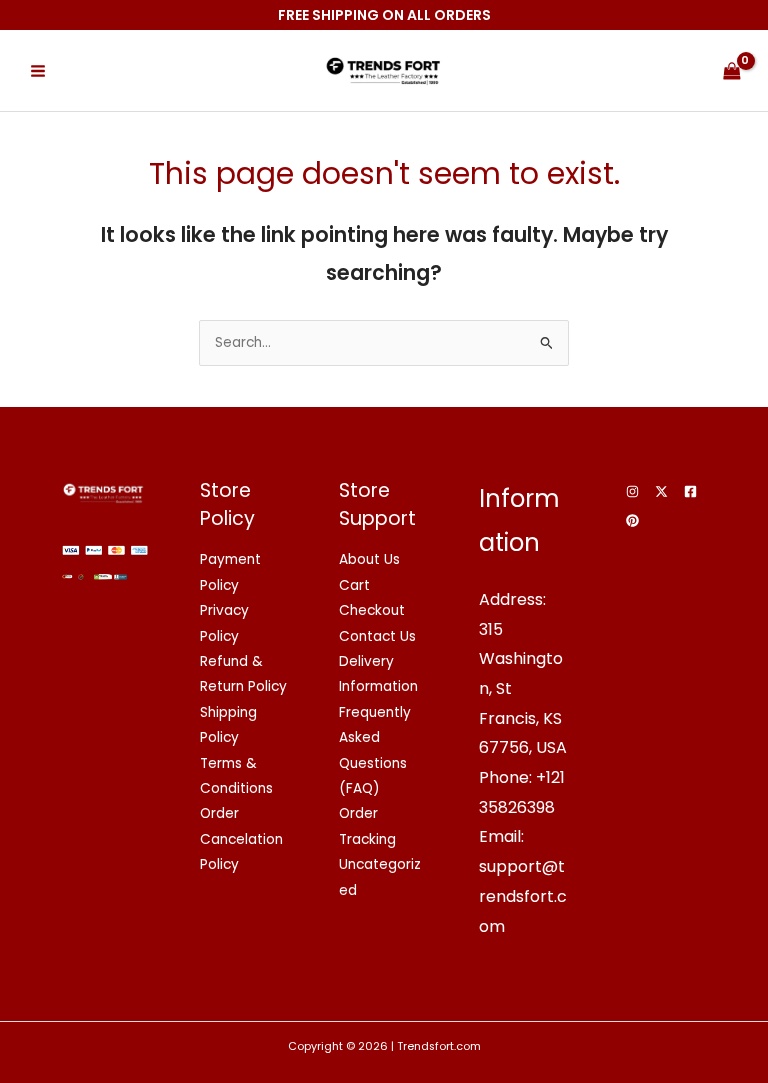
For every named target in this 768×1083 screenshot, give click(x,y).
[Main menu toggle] (37, 70)
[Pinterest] (632, 520)
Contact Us (377, 636)
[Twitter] (661, 491)
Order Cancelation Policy (241, 839)
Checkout (372, 610)
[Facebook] (690, 491)
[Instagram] (632, 491)
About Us (369, 559)
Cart (354, 585)
